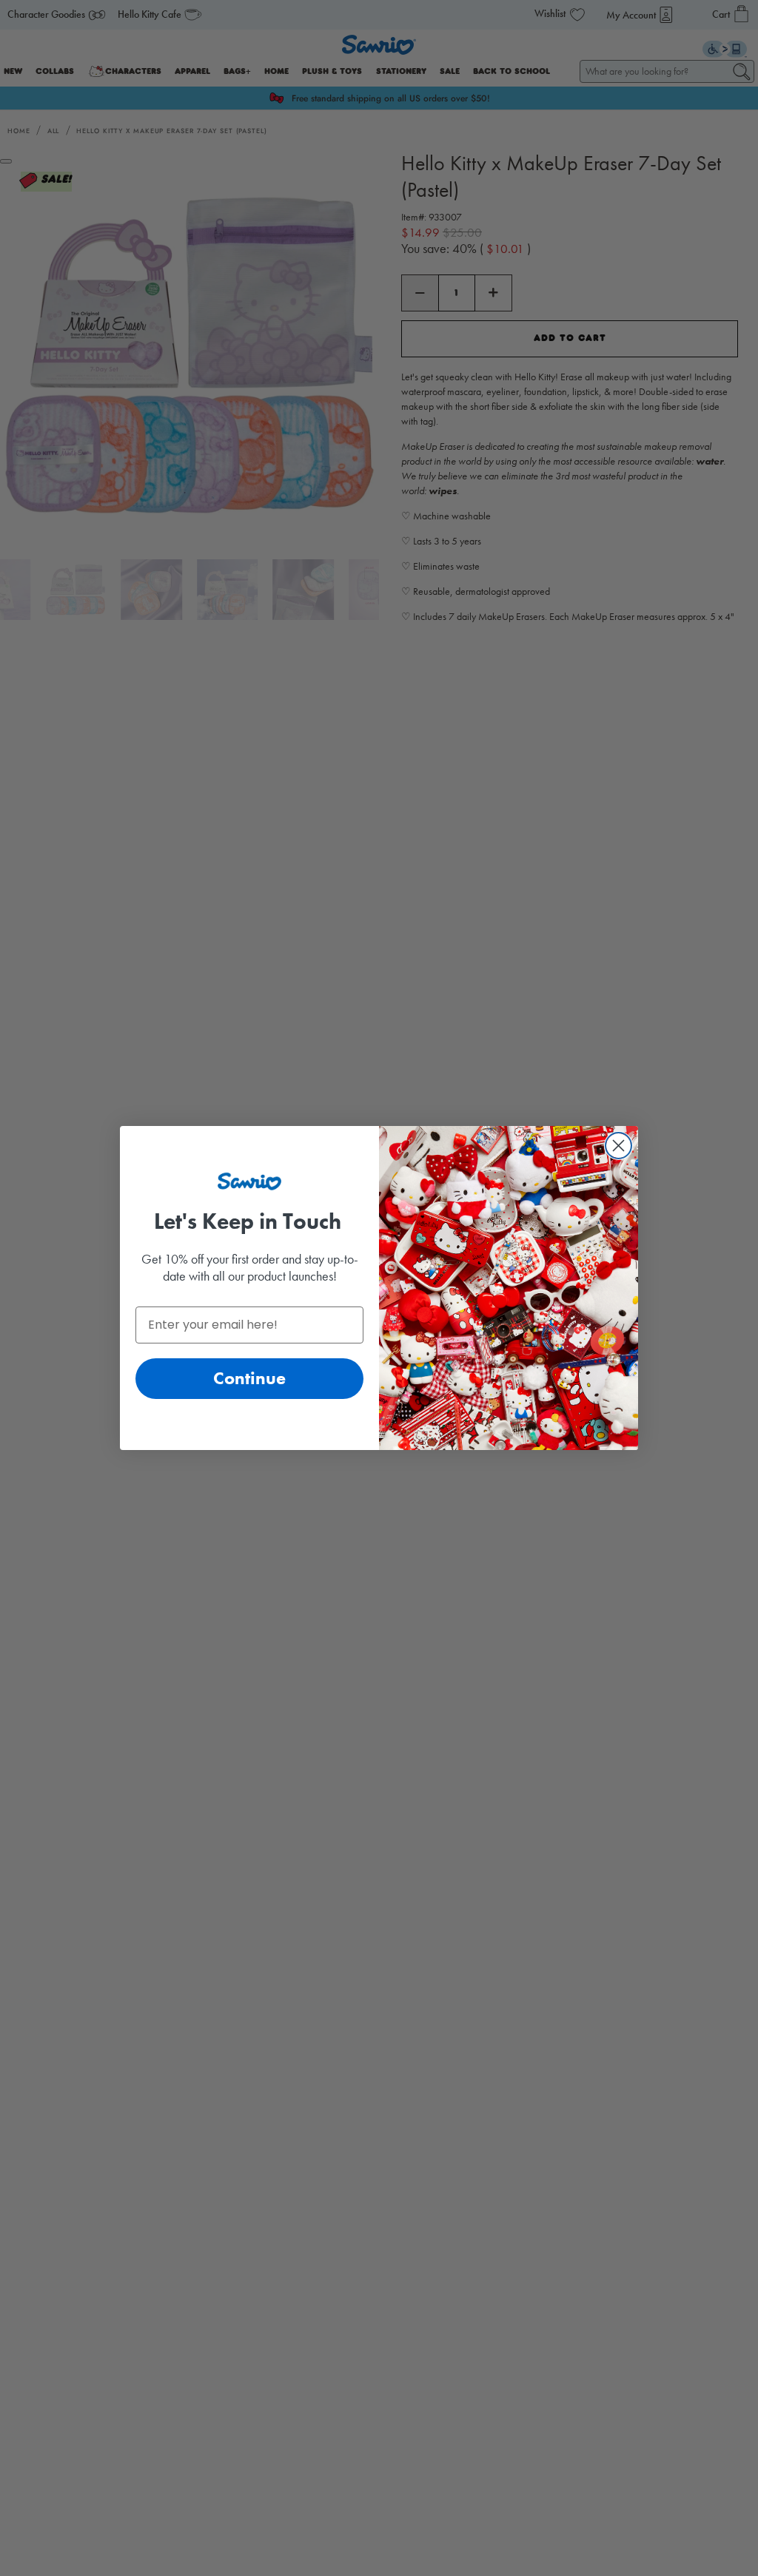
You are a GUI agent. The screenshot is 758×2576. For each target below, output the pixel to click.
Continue (249, 1378)
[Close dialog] (618, 1146)
